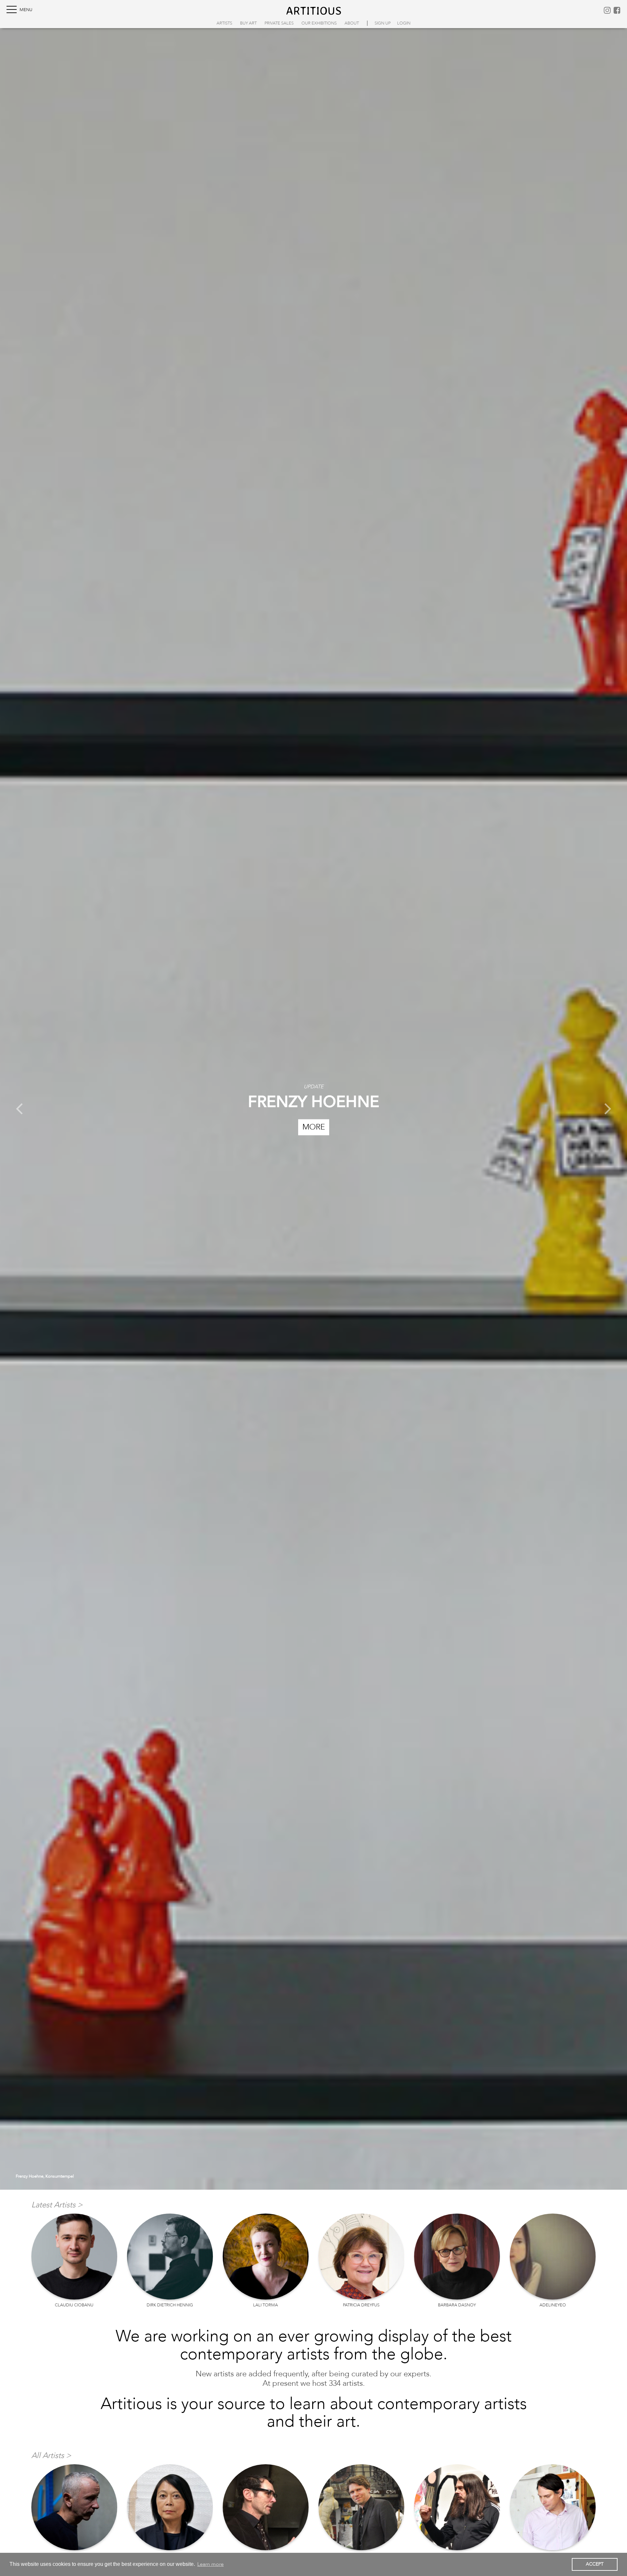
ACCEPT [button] (595, 2564)
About (352, 23)
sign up (383, 23)
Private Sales (279, 23)
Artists (224, 23)
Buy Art (248, 23)
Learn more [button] (210, 2564)
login (404, 23)
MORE (314, 1127)
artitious (314, 10)
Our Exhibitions (319, 23)
